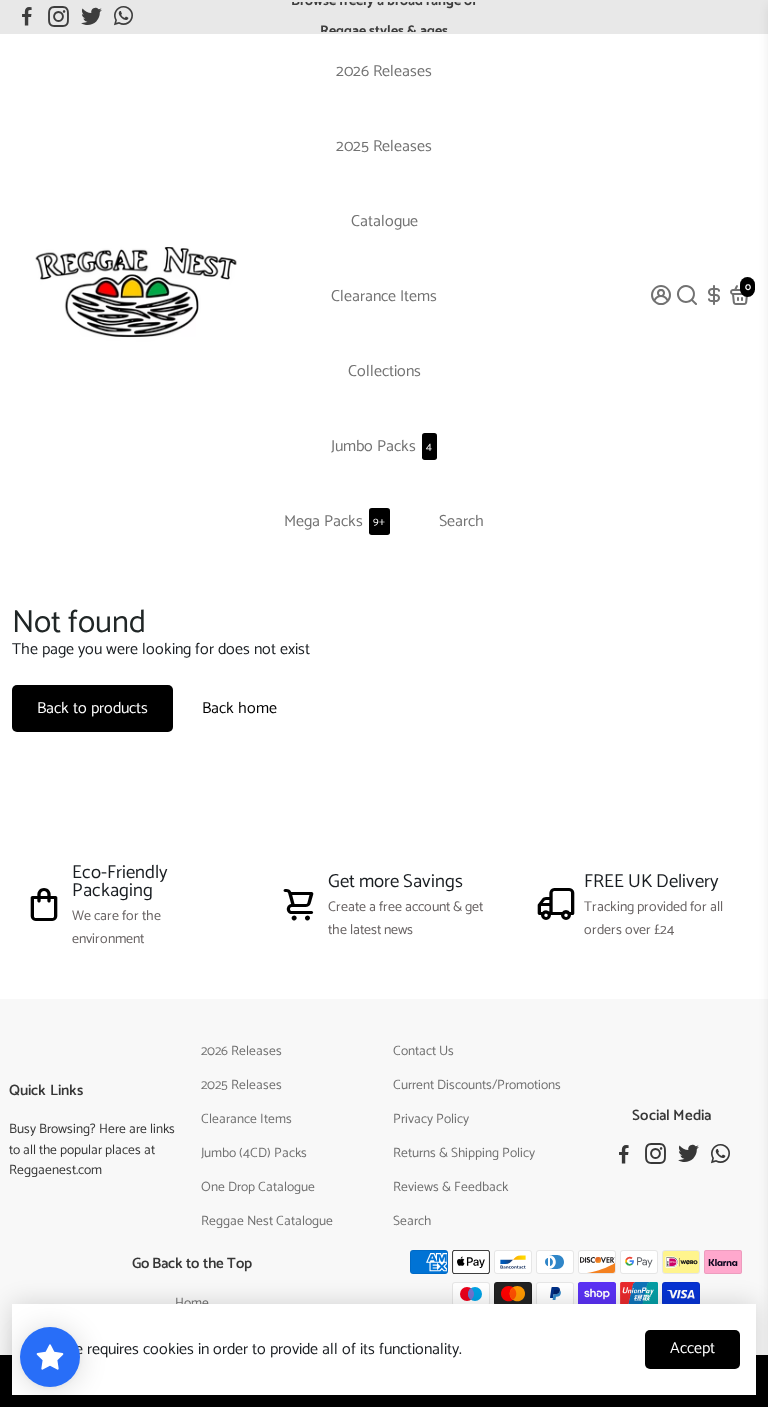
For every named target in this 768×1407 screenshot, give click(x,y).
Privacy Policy (431, 1119)
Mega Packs (334, 521)
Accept (692, 1348)
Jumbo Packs (381, 446)
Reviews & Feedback (450, 1187)
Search (461, 521)
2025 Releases (384, 146)
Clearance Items (384, 296)
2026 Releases (384, 71)
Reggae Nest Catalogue (267, 1221)
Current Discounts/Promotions (477, 1085)
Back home (239, 708)
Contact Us (423, 1051)
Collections (384, 371)
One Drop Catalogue (258, 1187)
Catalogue (384, 221)
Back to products (92, 708)
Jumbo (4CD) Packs (254, 1153)
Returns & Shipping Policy (464, 1153)
